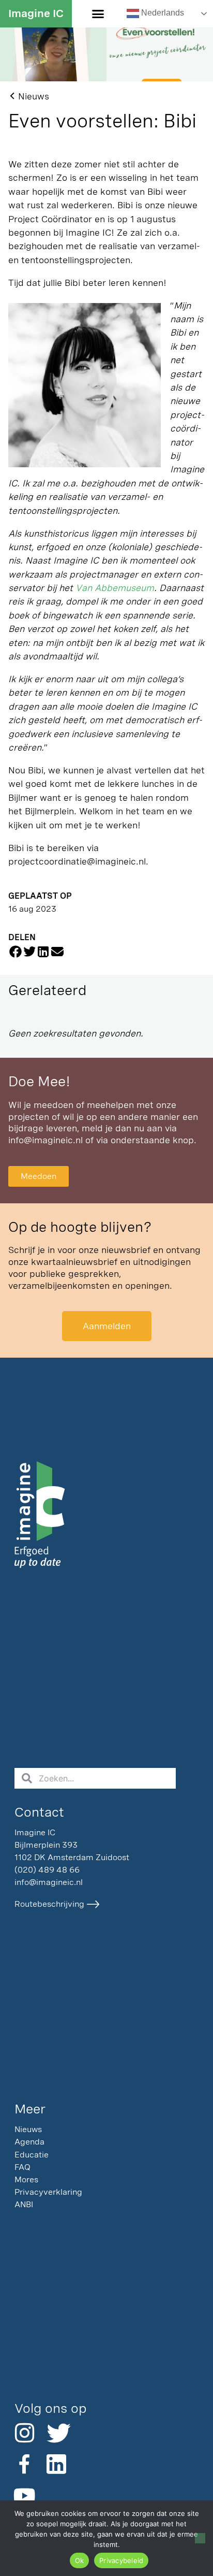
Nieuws (28, 2129)
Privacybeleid (121, 2560)
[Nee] (200, 2538)
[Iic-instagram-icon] (24, 2433)
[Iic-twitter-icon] (56, 2433)
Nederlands (162, 13)
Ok (80, 2560)
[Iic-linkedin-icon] (56, 2464)
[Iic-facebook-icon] (24, 2464)
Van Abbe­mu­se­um (115, 588)
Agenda (29, 2142)
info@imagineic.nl (45, 1140)
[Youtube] (24, 2496)
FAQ (22, 2167)
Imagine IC (36, 13)
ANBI (24, 2204)
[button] (98, 14)
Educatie (32, 2155)
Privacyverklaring (48, 2192)
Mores (26, 2179)
